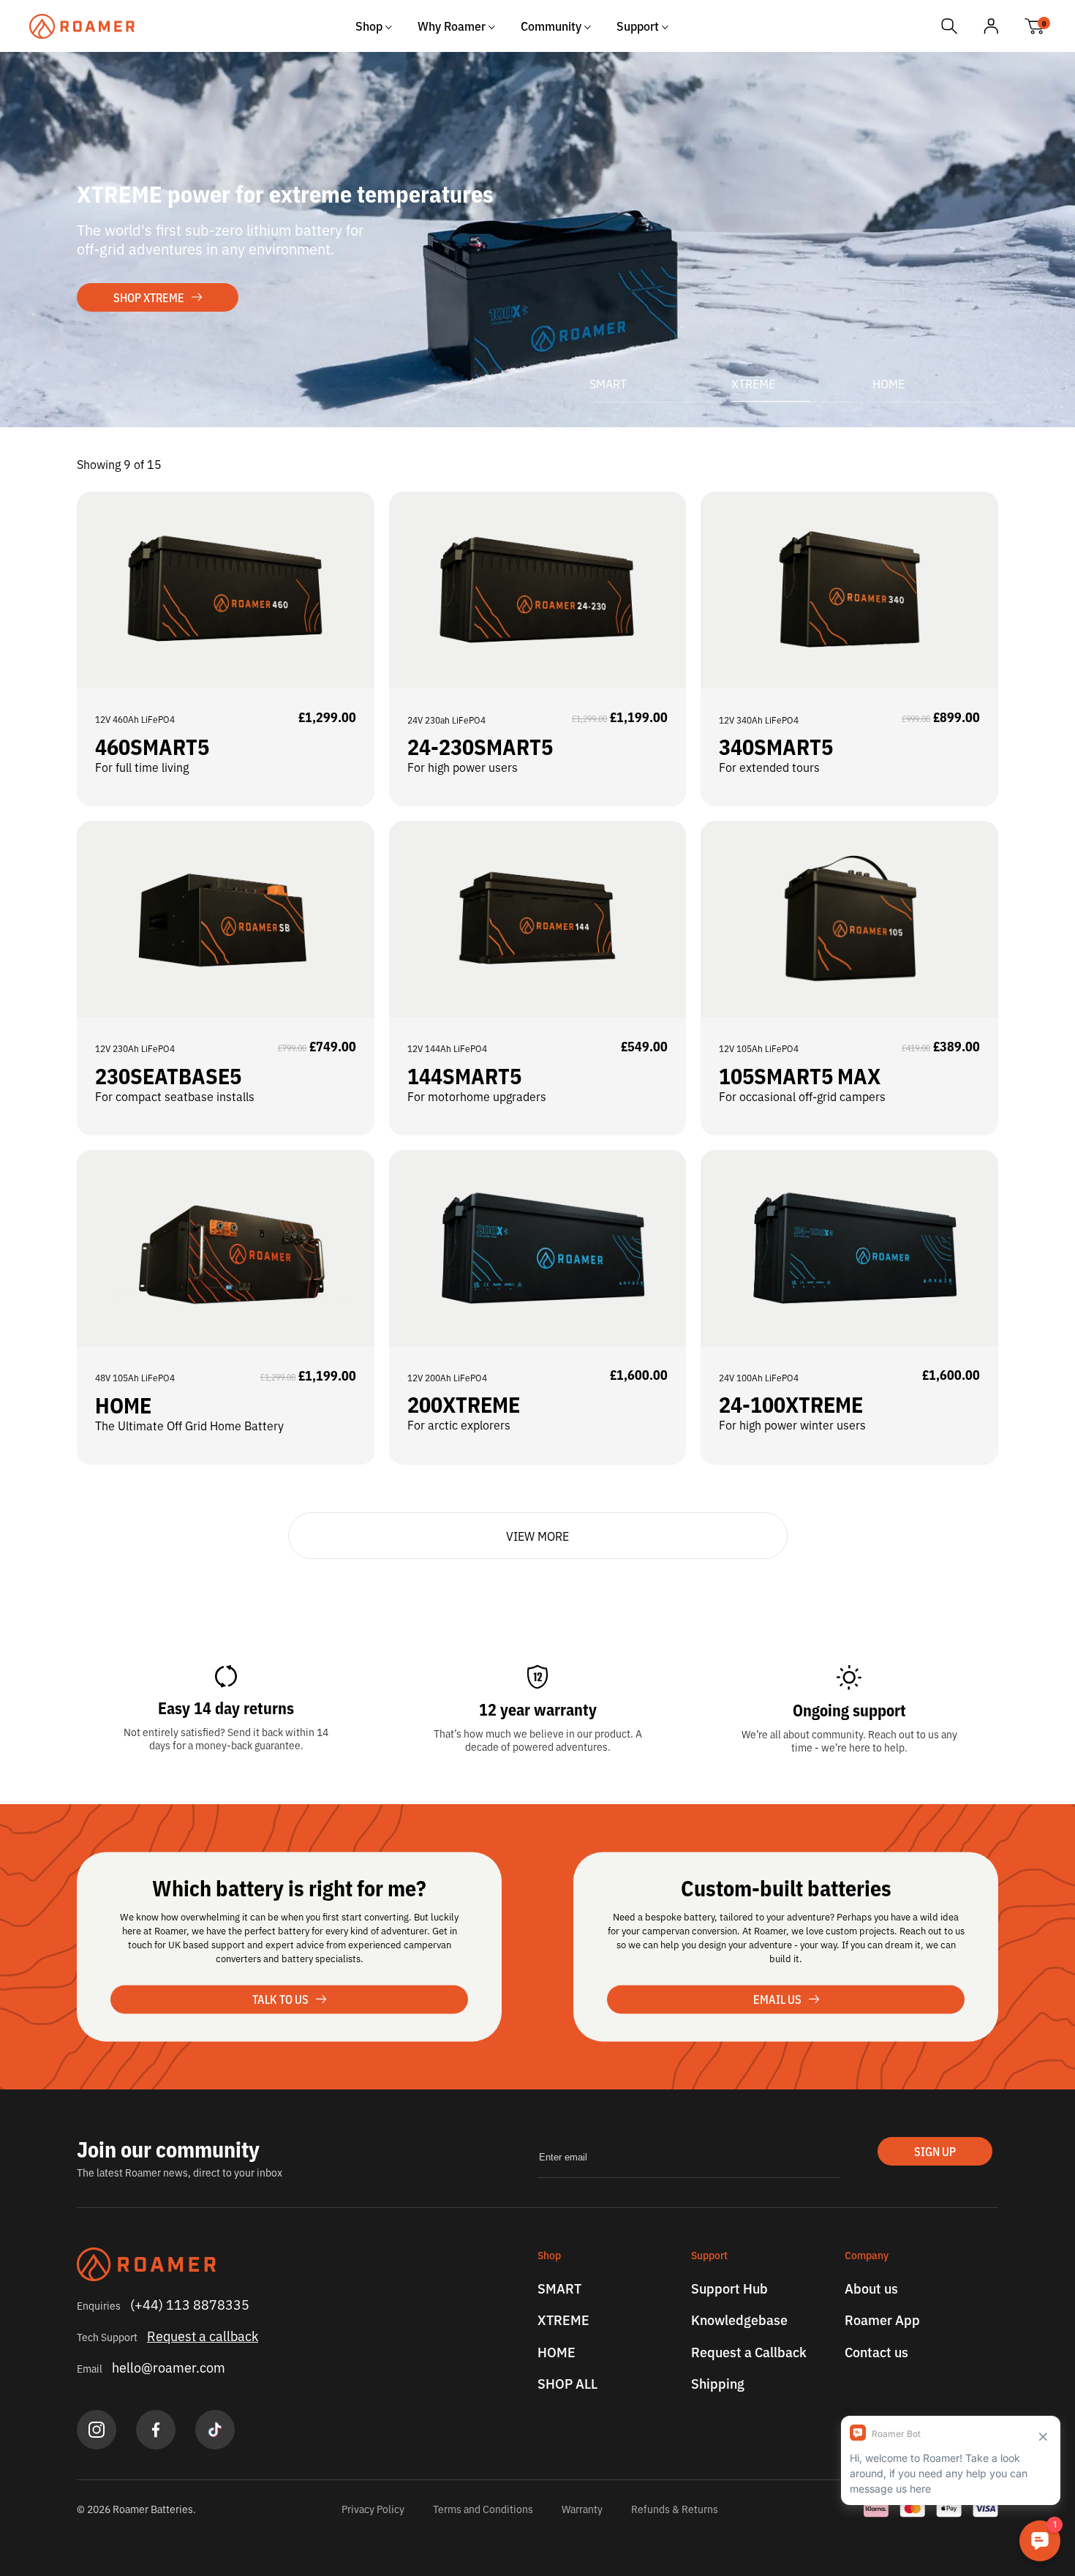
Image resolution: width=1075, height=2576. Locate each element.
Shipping (718, 2384)
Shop (370, 26)
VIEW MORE (537, 1536)
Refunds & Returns (675, 2509)
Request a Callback (749, 2352)
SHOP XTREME (149, 297)
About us (871, 2288)
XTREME (753, 383)
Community (552, 26)
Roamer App (882, 2320)
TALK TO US (280, 1999)
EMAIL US (777, 1999)
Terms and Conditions (483, 2509)
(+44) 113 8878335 (190, 2304)
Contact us (876, 2352)
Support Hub (729, 2288)
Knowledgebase (739, 2320)
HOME (889, 383)
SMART (559, 2288)
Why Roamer (453, 26)
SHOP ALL (567, 2384)
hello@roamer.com (169, 2367)
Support (639, 26)
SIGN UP (935, 2151)
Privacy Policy (373, 2509)
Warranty (582, 2509)
